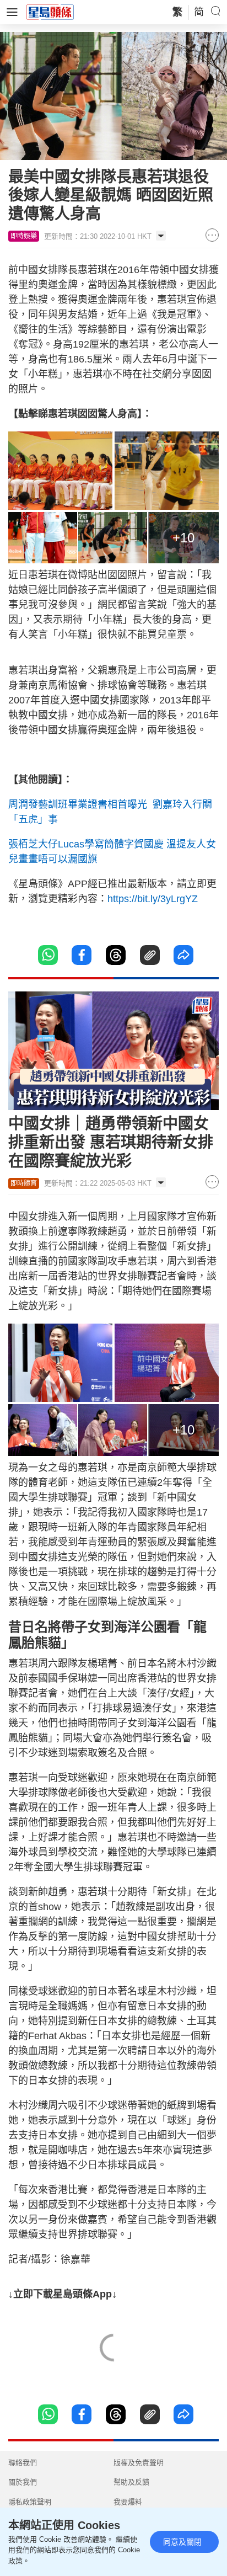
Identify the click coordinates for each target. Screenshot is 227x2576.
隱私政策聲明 (30, 2502)
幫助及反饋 (131, 2482)
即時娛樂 (24, 236)
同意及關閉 (182, 2542)
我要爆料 (128, 2502)
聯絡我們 (23, 2463)
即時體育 (24, 1183)
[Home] (50, 12)
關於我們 (23, 2482)
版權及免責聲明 (139, 2463)
